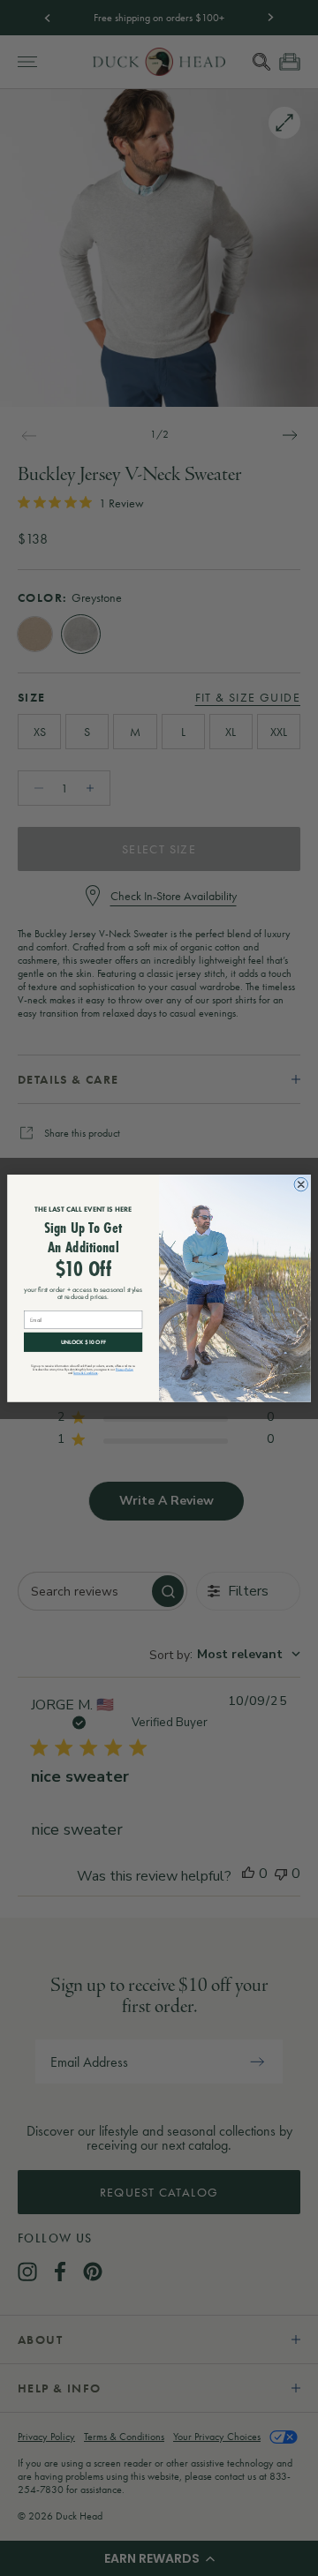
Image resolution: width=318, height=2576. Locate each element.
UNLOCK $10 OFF (83, 1342)
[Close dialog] (301, 1184)
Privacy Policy (125, 1369)
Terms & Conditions (85, 1373)
